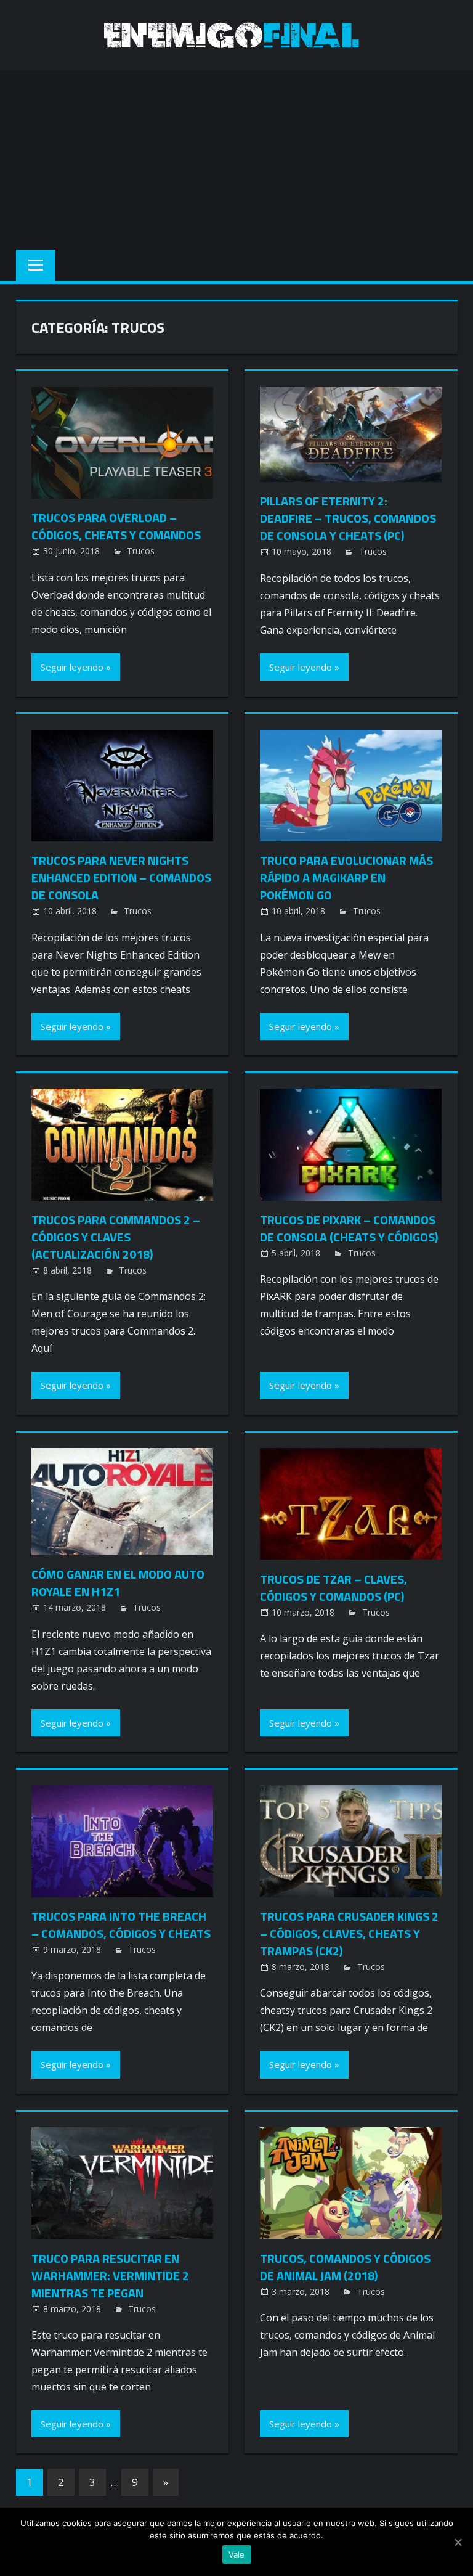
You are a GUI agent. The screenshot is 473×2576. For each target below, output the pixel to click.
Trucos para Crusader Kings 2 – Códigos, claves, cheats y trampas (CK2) (349, 1933)
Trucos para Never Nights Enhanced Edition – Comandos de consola (121, 877)
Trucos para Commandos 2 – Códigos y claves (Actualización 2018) (116, 1237)
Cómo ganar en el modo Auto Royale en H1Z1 (118, 1583)
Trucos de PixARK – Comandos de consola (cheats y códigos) (349, 1228)
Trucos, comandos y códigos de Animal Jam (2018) (345, 2267)
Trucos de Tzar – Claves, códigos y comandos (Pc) (334, 1588)
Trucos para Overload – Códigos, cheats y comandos (116, 526)
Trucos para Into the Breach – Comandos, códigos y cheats (121, 1925)
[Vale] (458, 2542)
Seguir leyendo (72, 667)
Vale (237, 2554)
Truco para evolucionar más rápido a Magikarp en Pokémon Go (346, 877)
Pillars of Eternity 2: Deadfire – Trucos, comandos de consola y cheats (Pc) (348, 518)
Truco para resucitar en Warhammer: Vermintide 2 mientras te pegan (110, 2275)
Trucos (141, 551)
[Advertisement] (236, 157)
